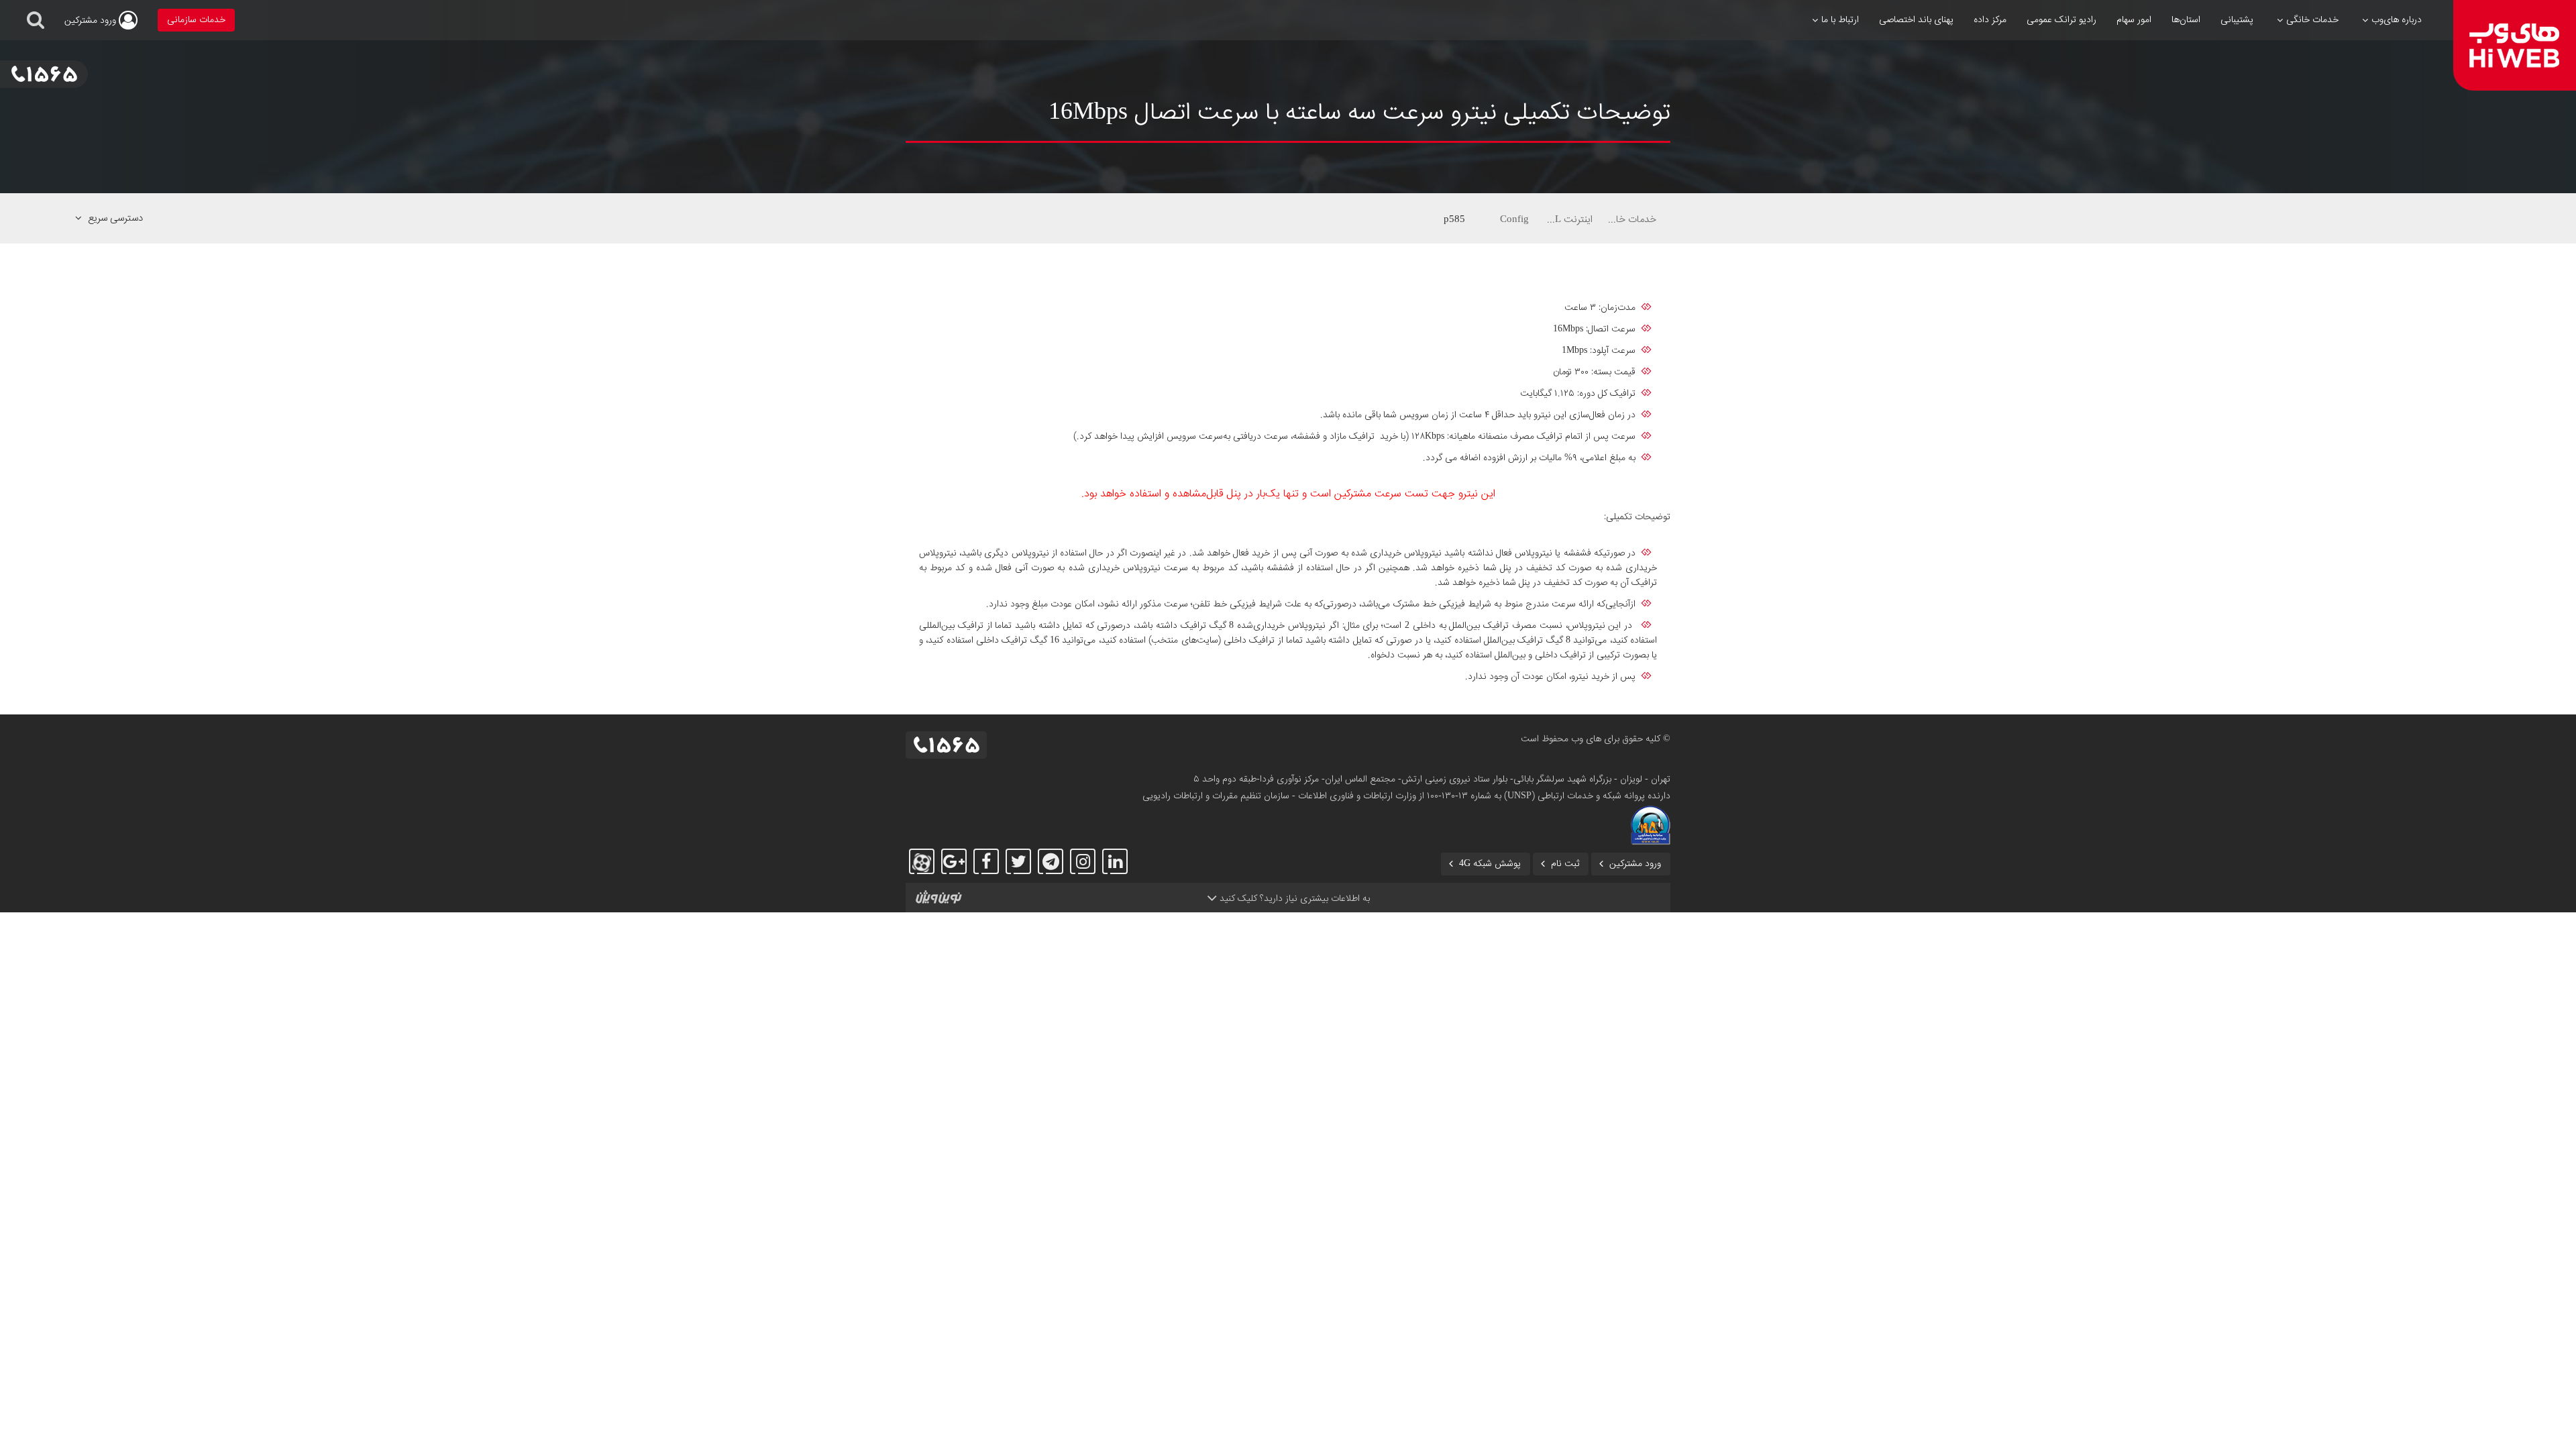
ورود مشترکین (1635, 864)
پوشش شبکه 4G (1490, 864)
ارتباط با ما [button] (1840, 20)
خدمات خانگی (1631, 219)
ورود (92, 21)
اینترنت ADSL (1568, 219)
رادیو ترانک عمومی (2061, 20)
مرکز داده (1990, 20)
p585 (1454, 219)
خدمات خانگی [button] (2312, 20)
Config (1514, 219)
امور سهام (2134, 20)
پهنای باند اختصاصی (1916, 20)
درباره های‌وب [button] (2397, 20)
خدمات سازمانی (196, 20)
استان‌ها (2186, 20)
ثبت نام (1565, 864)
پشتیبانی (2237, 20)
